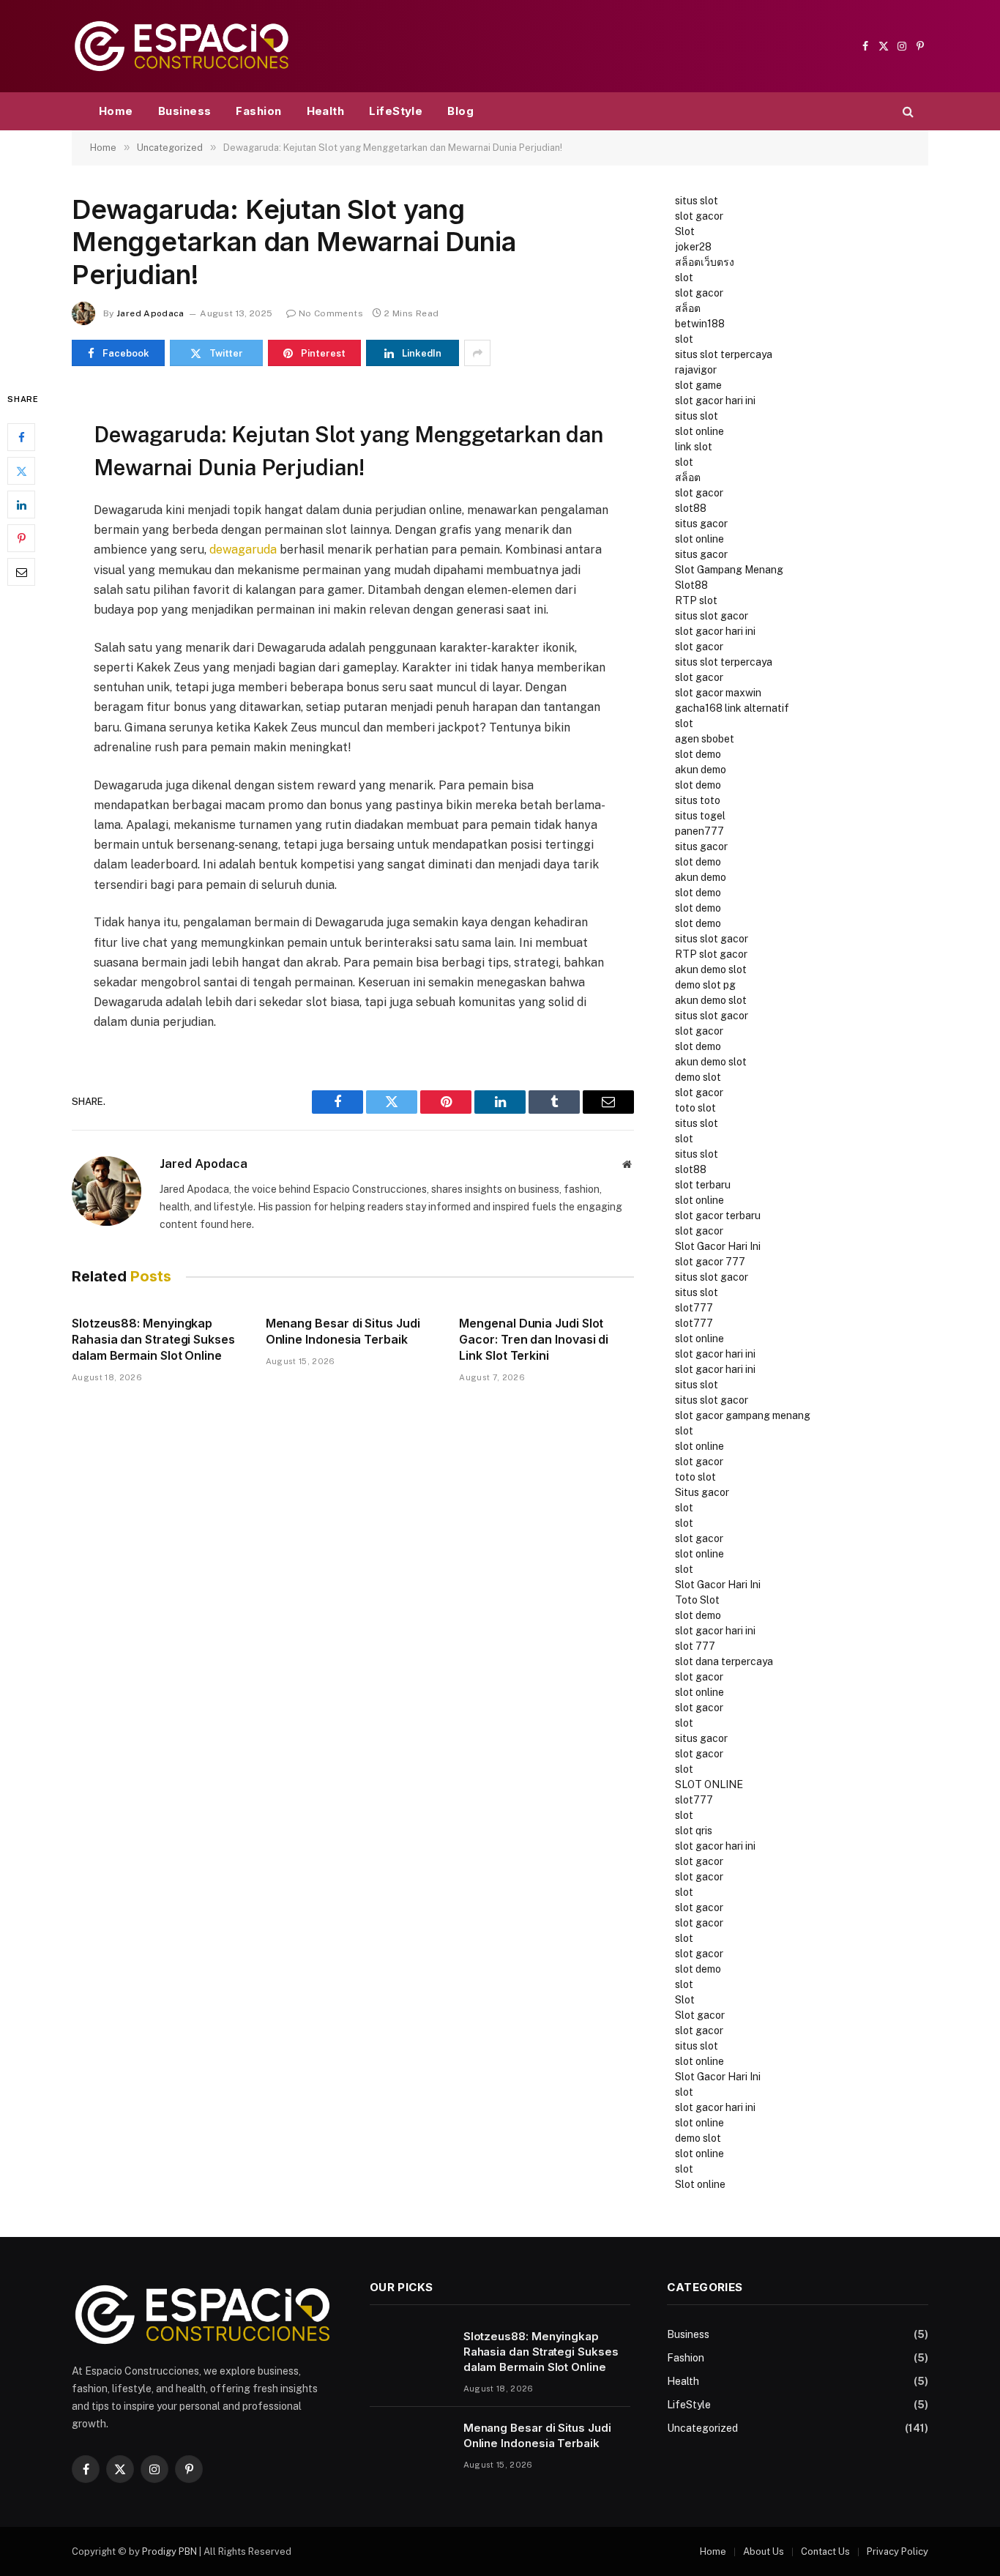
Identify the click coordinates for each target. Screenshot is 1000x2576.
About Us (764, 2551)
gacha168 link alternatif (732, 708)
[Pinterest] (21, 539)
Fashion (258, 111)
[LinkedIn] (21, 505)
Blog (460, 111)
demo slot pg (705, 985)
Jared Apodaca (150, 313)
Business (185, 111)
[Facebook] (21, 438)
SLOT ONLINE (709, 1784)
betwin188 (700, 324)
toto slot (695, 1108)
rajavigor (696, 370)
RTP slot (696, 600)
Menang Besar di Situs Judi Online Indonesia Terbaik (343, 1331)
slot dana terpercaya (724, 1661)
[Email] (21, 573)
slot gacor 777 (710, 1262)
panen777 (699, 831)
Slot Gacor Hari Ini (718, 1246)
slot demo (698, 754)
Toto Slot (697, 1600)
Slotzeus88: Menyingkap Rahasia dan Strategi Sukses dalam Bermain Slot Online (153, 1339)
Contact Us (825, 2551)
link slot (694, 447)
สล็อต (688, 308)
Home (116, 111)
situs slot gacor (712, 616)
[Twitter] (21, 472)
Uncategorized (702, 2428)
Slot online (700, 2184)
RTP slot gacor (711, 954)
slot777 (694, 1308)
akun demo (701, 770)
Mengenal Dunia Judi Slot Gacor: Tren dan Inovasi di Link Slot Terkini (534, 1339)
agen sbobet (705, 739)
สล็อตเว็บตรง (705, 262)
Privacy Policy (898, 2551)
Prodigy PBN (169, 2551)
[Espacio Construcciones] (182, 46)
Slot (685, 231)
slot (684, 278)
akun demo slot (711, 969)
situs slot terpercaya (724, 354)
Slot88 (691, 585)
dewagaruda (243, 550)
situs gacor (701, 524)
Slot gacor (700, 2015)
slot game (698, 385)
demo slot (698, 1077)
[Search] (907, 112)
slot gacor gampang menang (743, 1415)
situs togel (700, 816)
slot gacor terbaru (718, 1216)
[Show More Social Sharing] (477, 353)
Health (326, 111)
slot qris (694, 1831)
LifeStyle (396, 111)
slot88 (691, 508)
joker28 (693, 247)
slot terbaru (703, 1185)
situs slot (697, 201)
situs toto (698, 800)
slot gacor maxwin (718, 693)
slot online (699, 431)
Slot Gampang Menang (729, 570)
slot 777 (695, 1646)
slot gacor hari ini (715, 401)
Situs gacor (702, 1492)
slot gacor (699, 216)
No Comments (331, 313)
